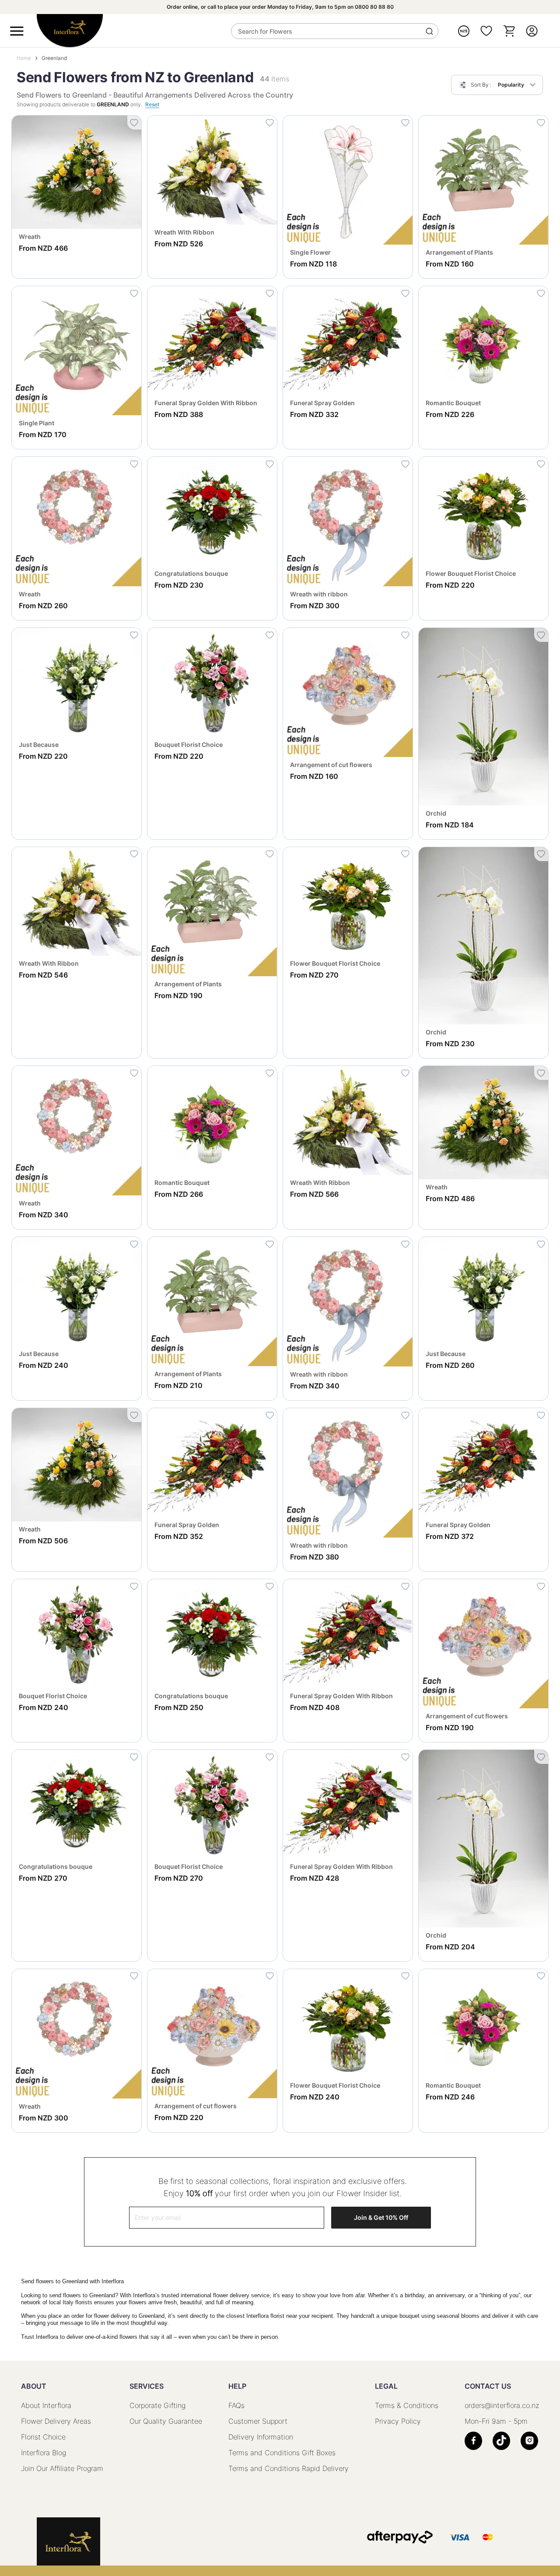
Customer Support (258, 2421)
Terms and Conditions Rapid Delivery (289, 2468)
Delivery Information (261, 2437)
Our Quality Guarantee (166, 2421)
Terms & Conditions (407, 2405)
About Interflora (46, 2405)
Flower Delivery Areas (56, 2421)
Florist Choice (43, 2437)
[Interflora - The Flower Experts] (68, 2541)
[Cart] (509, 31)
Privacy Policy (398, 2421)
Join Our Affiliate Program (62, 2468)
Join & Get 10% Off (381, 2217)
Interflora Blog (44, 2453)
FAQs (236, 2405)
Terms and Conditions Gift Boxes (282, 2453)
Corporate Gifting (157, 2405)
